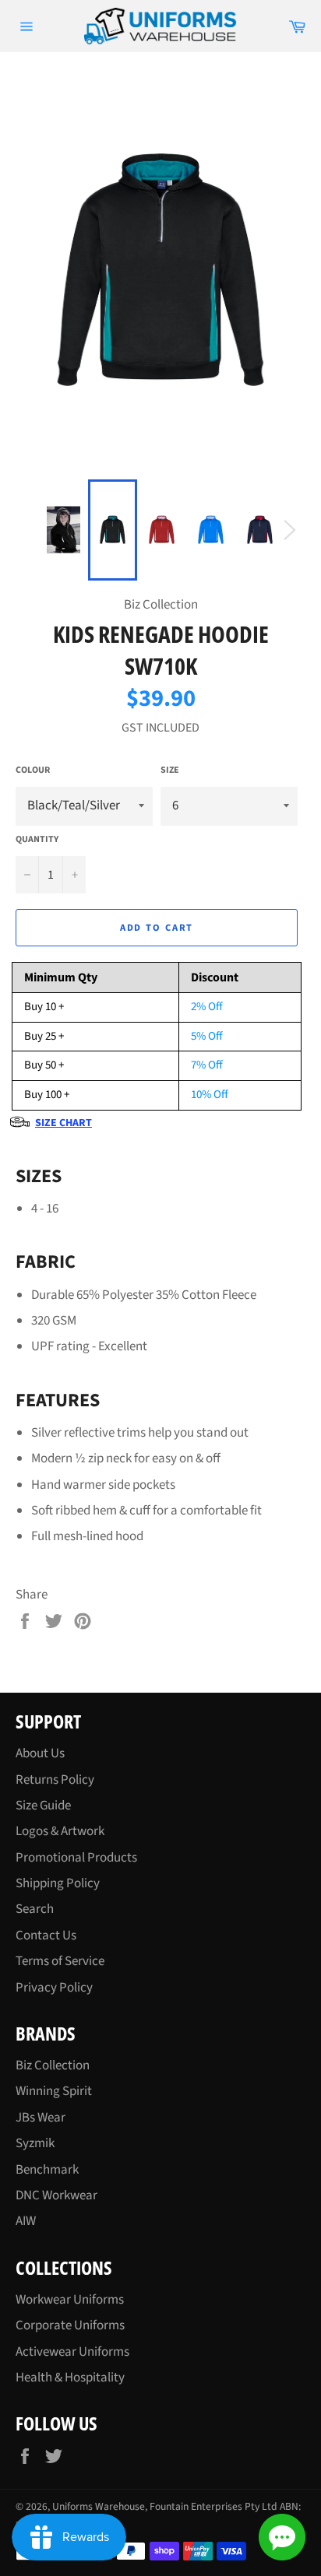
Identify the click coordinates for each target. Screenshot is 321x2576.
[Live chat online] (282, 2537)
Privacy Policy (54, 1988)
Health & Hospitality (70, 2378)
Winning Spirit (54, 2091)
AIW (26, 2221)
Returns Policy (55, 1780)
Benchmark (47, 2170)
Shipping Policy (58, 1883)
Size (170, 770)
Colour (33, 770)
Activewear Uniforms (72, 2352)
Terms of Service (60, 1961)
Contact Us (46, 1936)
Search (35, 1909)
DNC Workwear (56, 2195)
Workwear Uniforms (70, 2300)
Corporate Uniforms (70, 2325)
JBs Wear (41, 2118)
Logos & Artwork (60, 1831)
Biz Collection (53, 2065)
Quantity (37, 840)
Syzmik (35, 2143)
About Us (40, 1753)
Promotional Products (76, 1858)
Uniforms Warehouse (99, 2506)
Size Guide (43, 1806)
